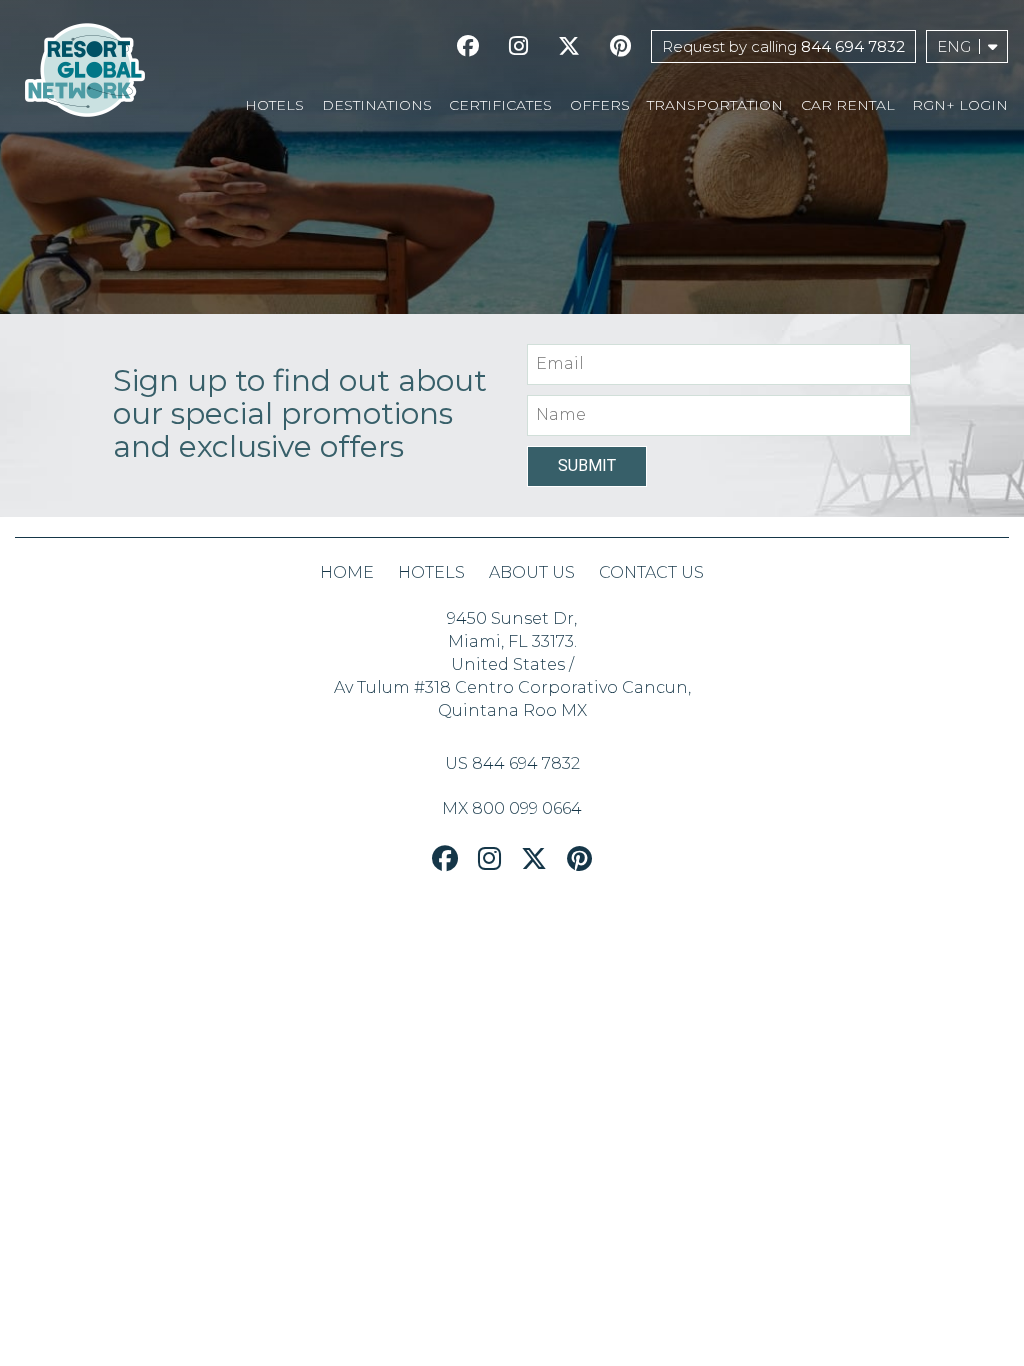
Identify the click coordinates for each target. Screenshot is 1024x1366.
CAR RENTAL (848, 105)
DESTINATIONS (377, 105)
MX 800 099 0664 (512, 808)
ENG (954, 46)
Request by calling (783, 46)
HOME (347, 572)
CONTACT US (651, 572)
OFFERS (600, 105)
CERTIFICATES (500, 105)
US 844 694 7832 (512, 763)
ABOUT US (532, 572)
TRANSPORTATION (715, 105)
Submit (587, 465)
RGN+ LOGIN (960, 105)
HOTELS (274, 105)
